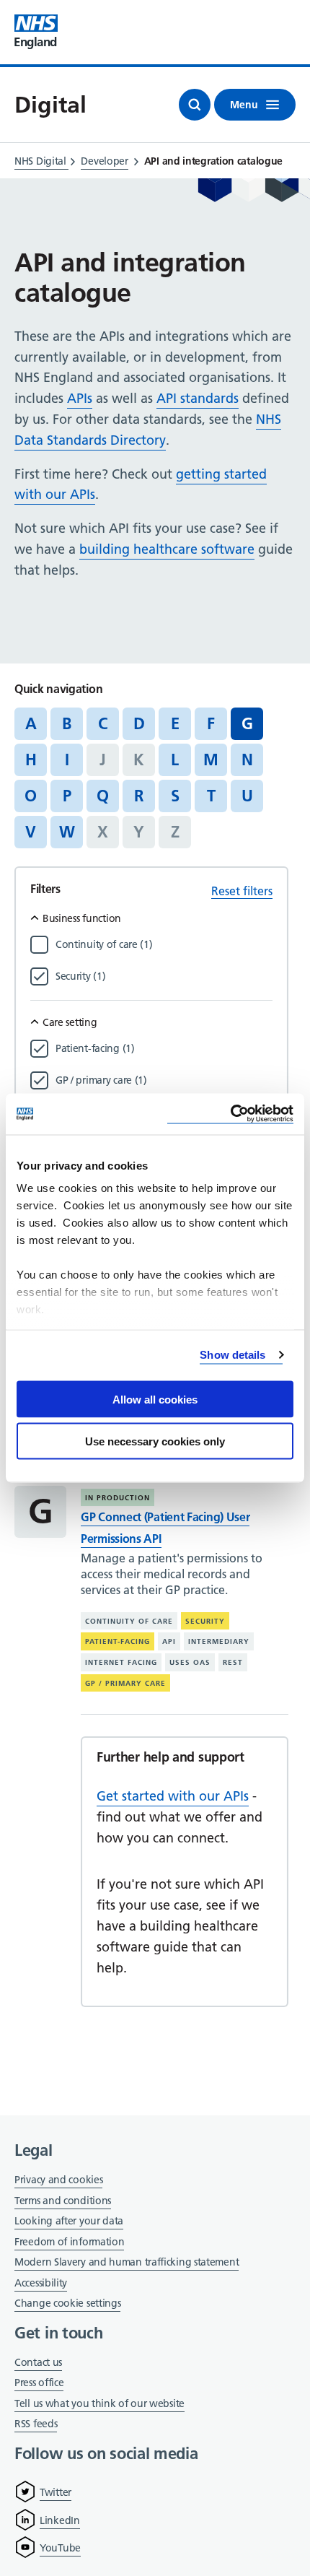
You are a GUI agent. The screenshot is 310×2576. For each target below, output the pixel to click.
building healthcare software (167, 549)
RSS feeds (36, 2424)
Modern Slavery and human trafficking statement (127, 2263)
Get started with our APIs (173, 1796)
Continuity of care (129, 1621)
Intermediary (219, 1641)
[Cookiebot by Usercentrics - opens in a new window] (230, 1114)
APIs (80, 398)
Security (205, 1621)
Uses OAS (190, 1662)
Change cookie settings (67, 2304)
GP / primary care (125, 1683)
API (169, 1641)
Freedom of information (69, 2242)
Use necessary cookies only (155, 1441)
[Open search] (195, 105)
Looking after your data (69, 2221)
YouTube (60, 2548)
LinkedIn (60, 2520)
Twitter (56, 2492)
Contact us (38, 2362)
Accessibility (41, 2283)
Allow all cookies (155, 1399)
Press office (39, 2384)
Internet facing (121, 1662)
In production (118, 1498)
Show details (232, 1355)
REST (233, 1662)
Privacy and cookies (58, 2180)
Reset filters (242, 891)
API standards (198, 398)
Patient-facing (118, 1641)
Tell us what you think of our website (99, 2403)
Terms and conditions (63, 2201)
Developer (104, 161)
